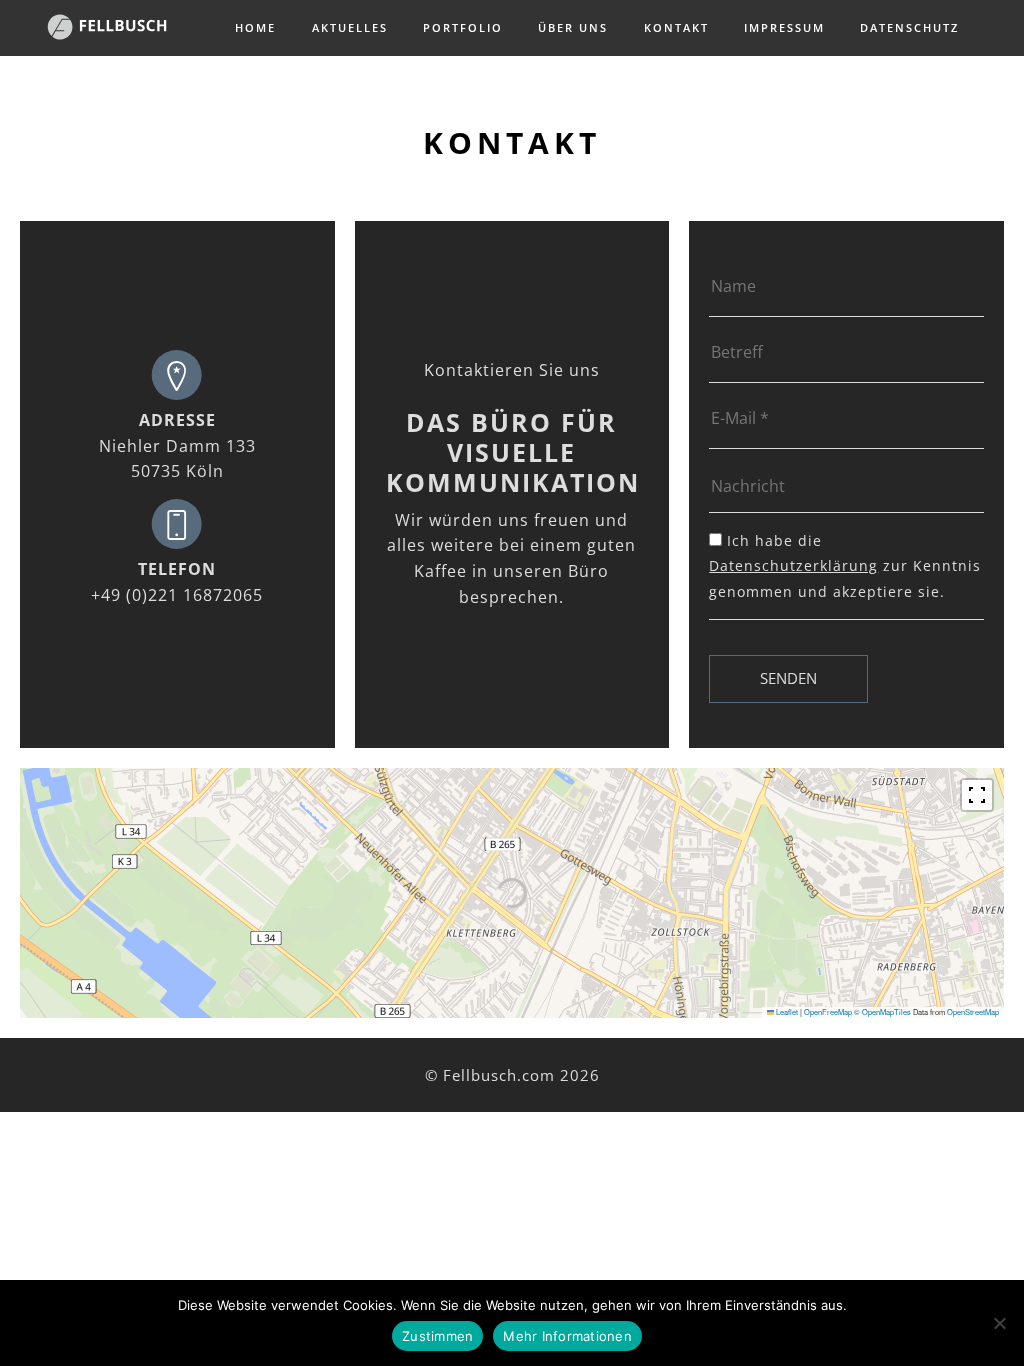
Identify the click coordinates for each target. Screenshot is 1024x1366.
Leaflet (786, 1011)
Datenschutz (909, 27)
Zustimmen (437, 1336)
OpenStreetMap (973, 1011)
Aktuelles (350, 27)
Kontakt (676, 27)
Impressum (784, 27)
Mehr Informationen (567, 1336)
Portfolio (463, 27)
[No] (999, 1323)
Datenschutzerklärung (793, 565)
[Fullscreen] (977, 795)
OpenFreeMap (828, 1011)
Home (255, 27)
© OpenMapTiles (882, 1011)
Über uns (573, 27)
